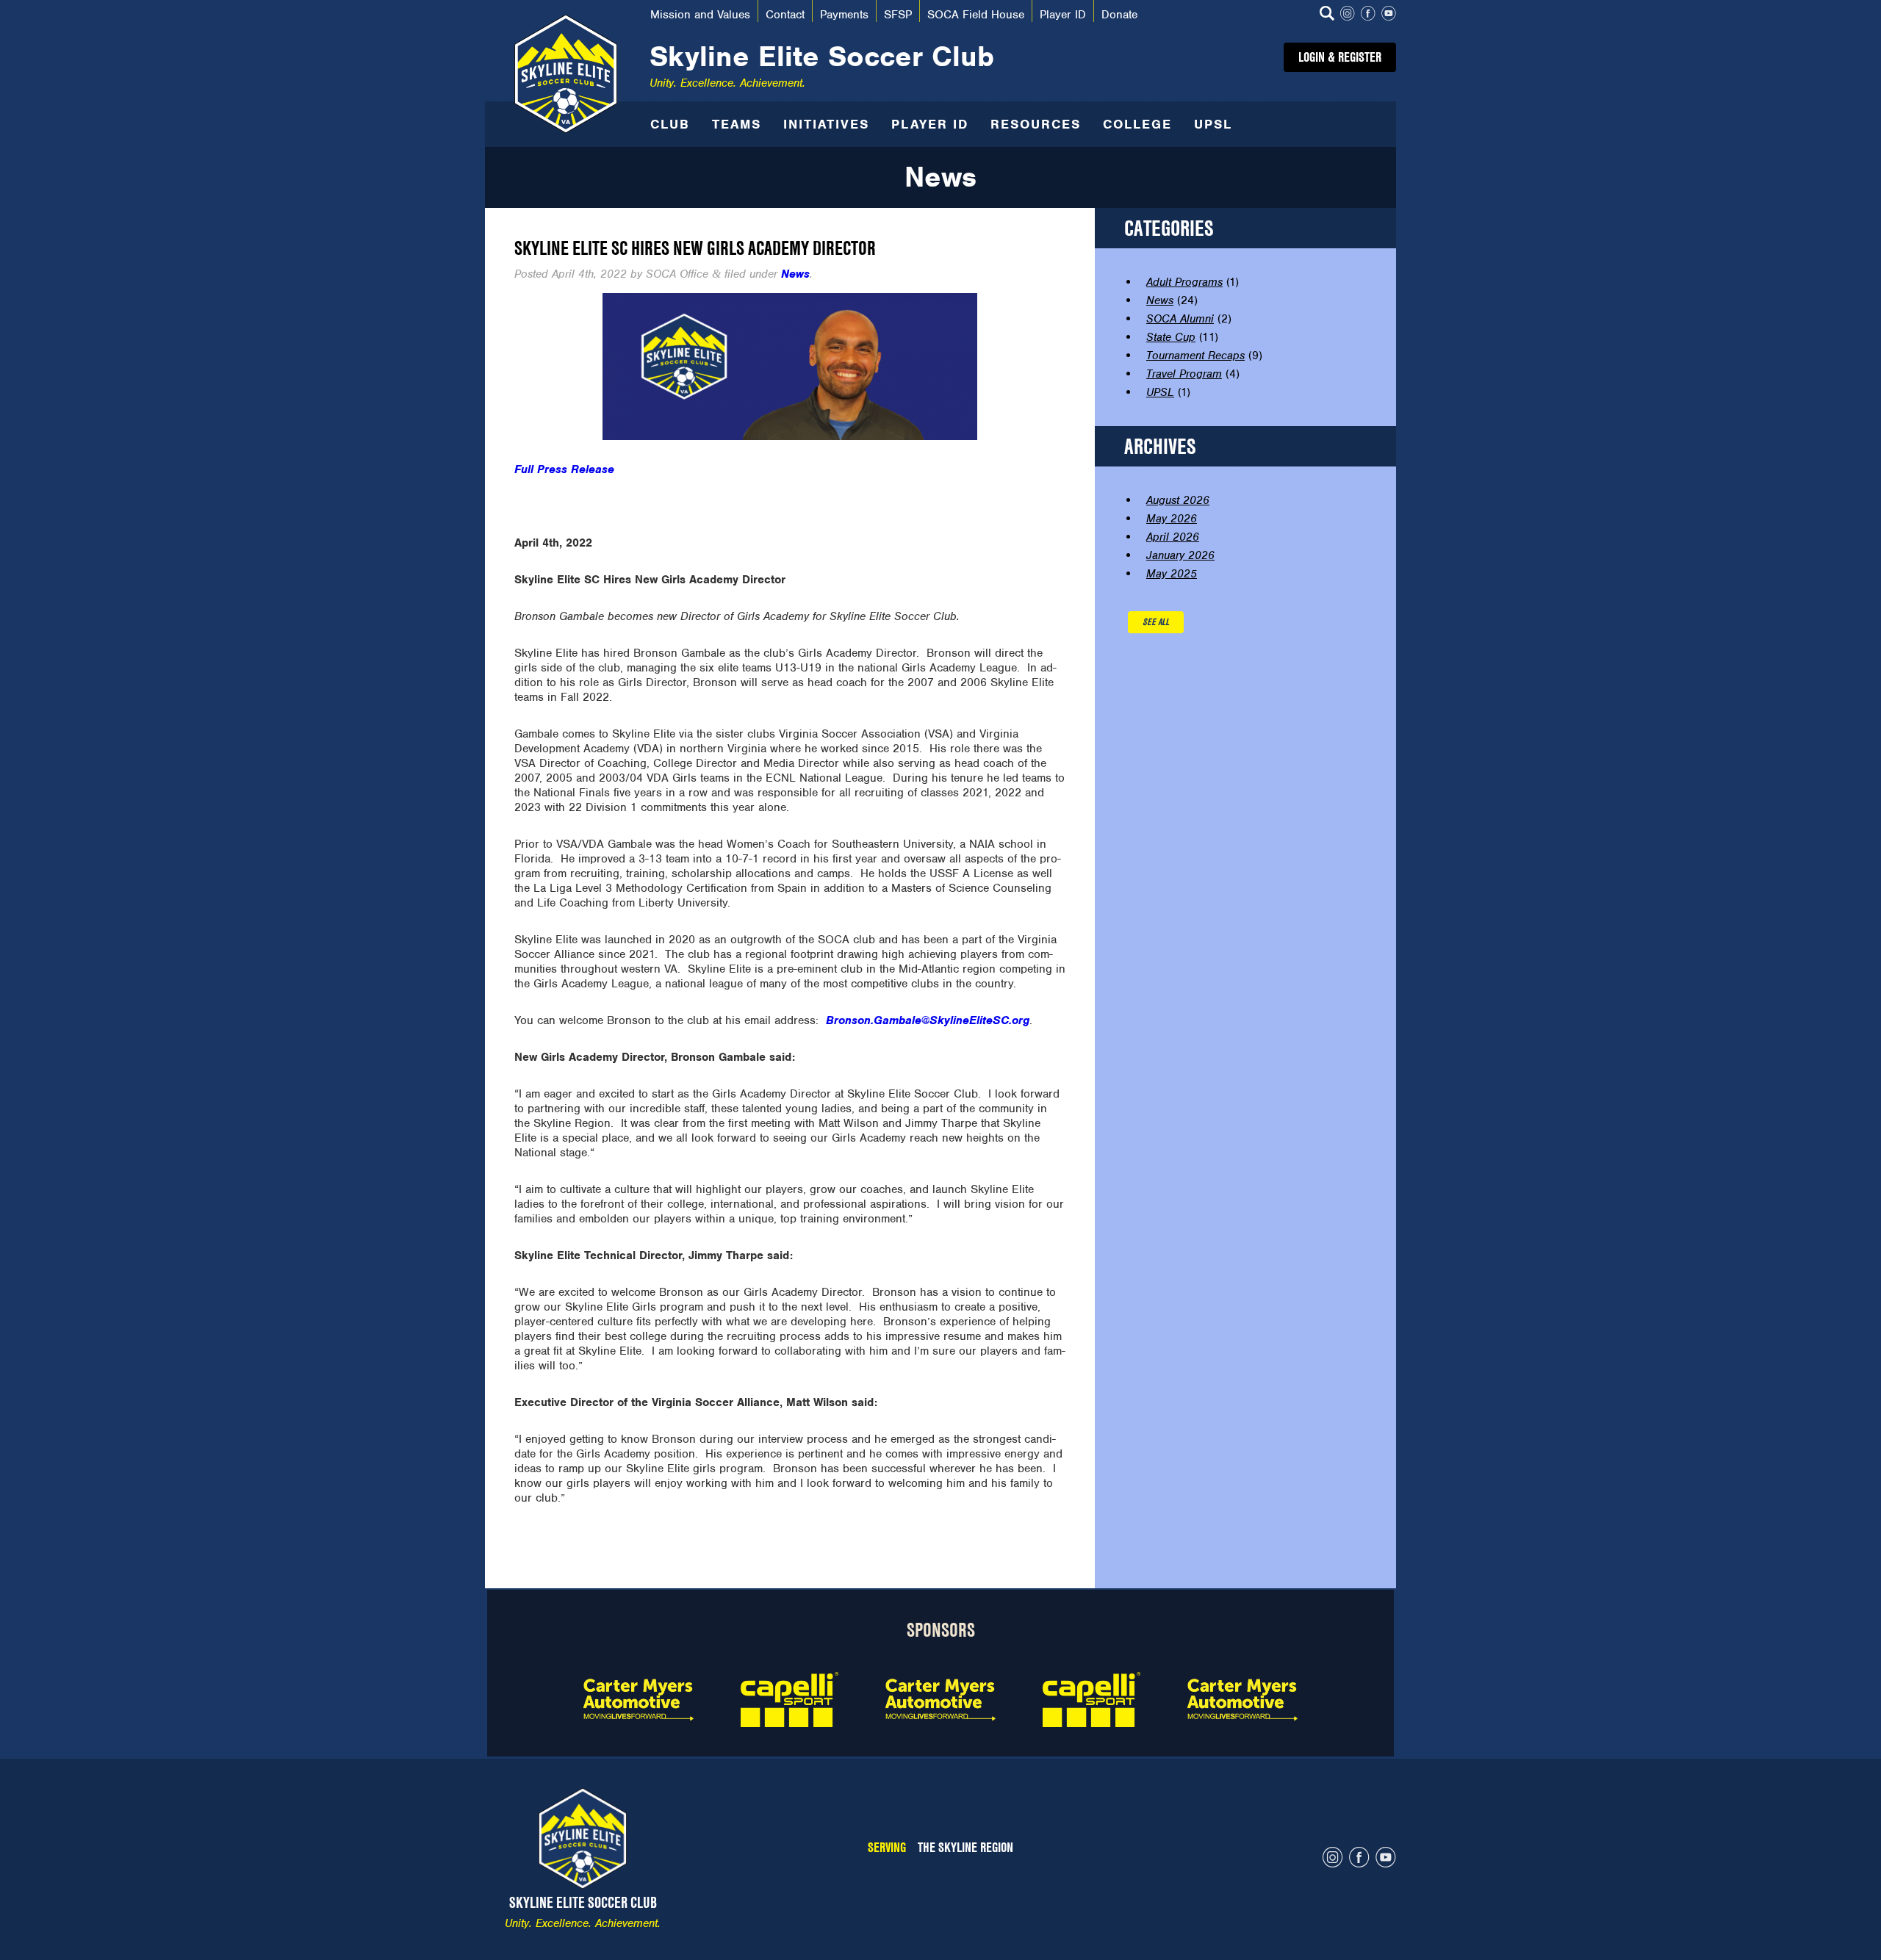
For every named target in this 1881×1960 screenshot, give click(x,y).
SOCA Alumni (1180, 319)
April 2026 (1173, 537)
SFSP (898, 15)
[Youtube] (1389, 15)
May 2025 (1172, 574)
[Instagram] (1348, 15)
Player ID (1063, 15)
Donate (1119, 15)
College (1137, 124)
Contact (785, 15)
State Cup (1171, 337)
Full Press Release (564, 469)
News (795, 274)
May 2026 (1172, 519)
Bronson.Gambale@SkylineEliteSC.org (928, 1020)
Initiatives (826, 124)
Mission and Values (700, 15)
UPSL (1213, 124)
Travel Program (1184, 374)
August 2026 (1178, 500)
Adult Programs (1184, 282)
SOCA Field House (976, 15)
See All (1156, 622)
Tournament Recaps (1195, 356)
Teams (737, 124)
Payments (844, 15)
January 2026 (1180, 555)
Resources (1036, 124)
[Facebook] (1368, 15)
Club (670, 124)
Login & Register (1340, 57)
